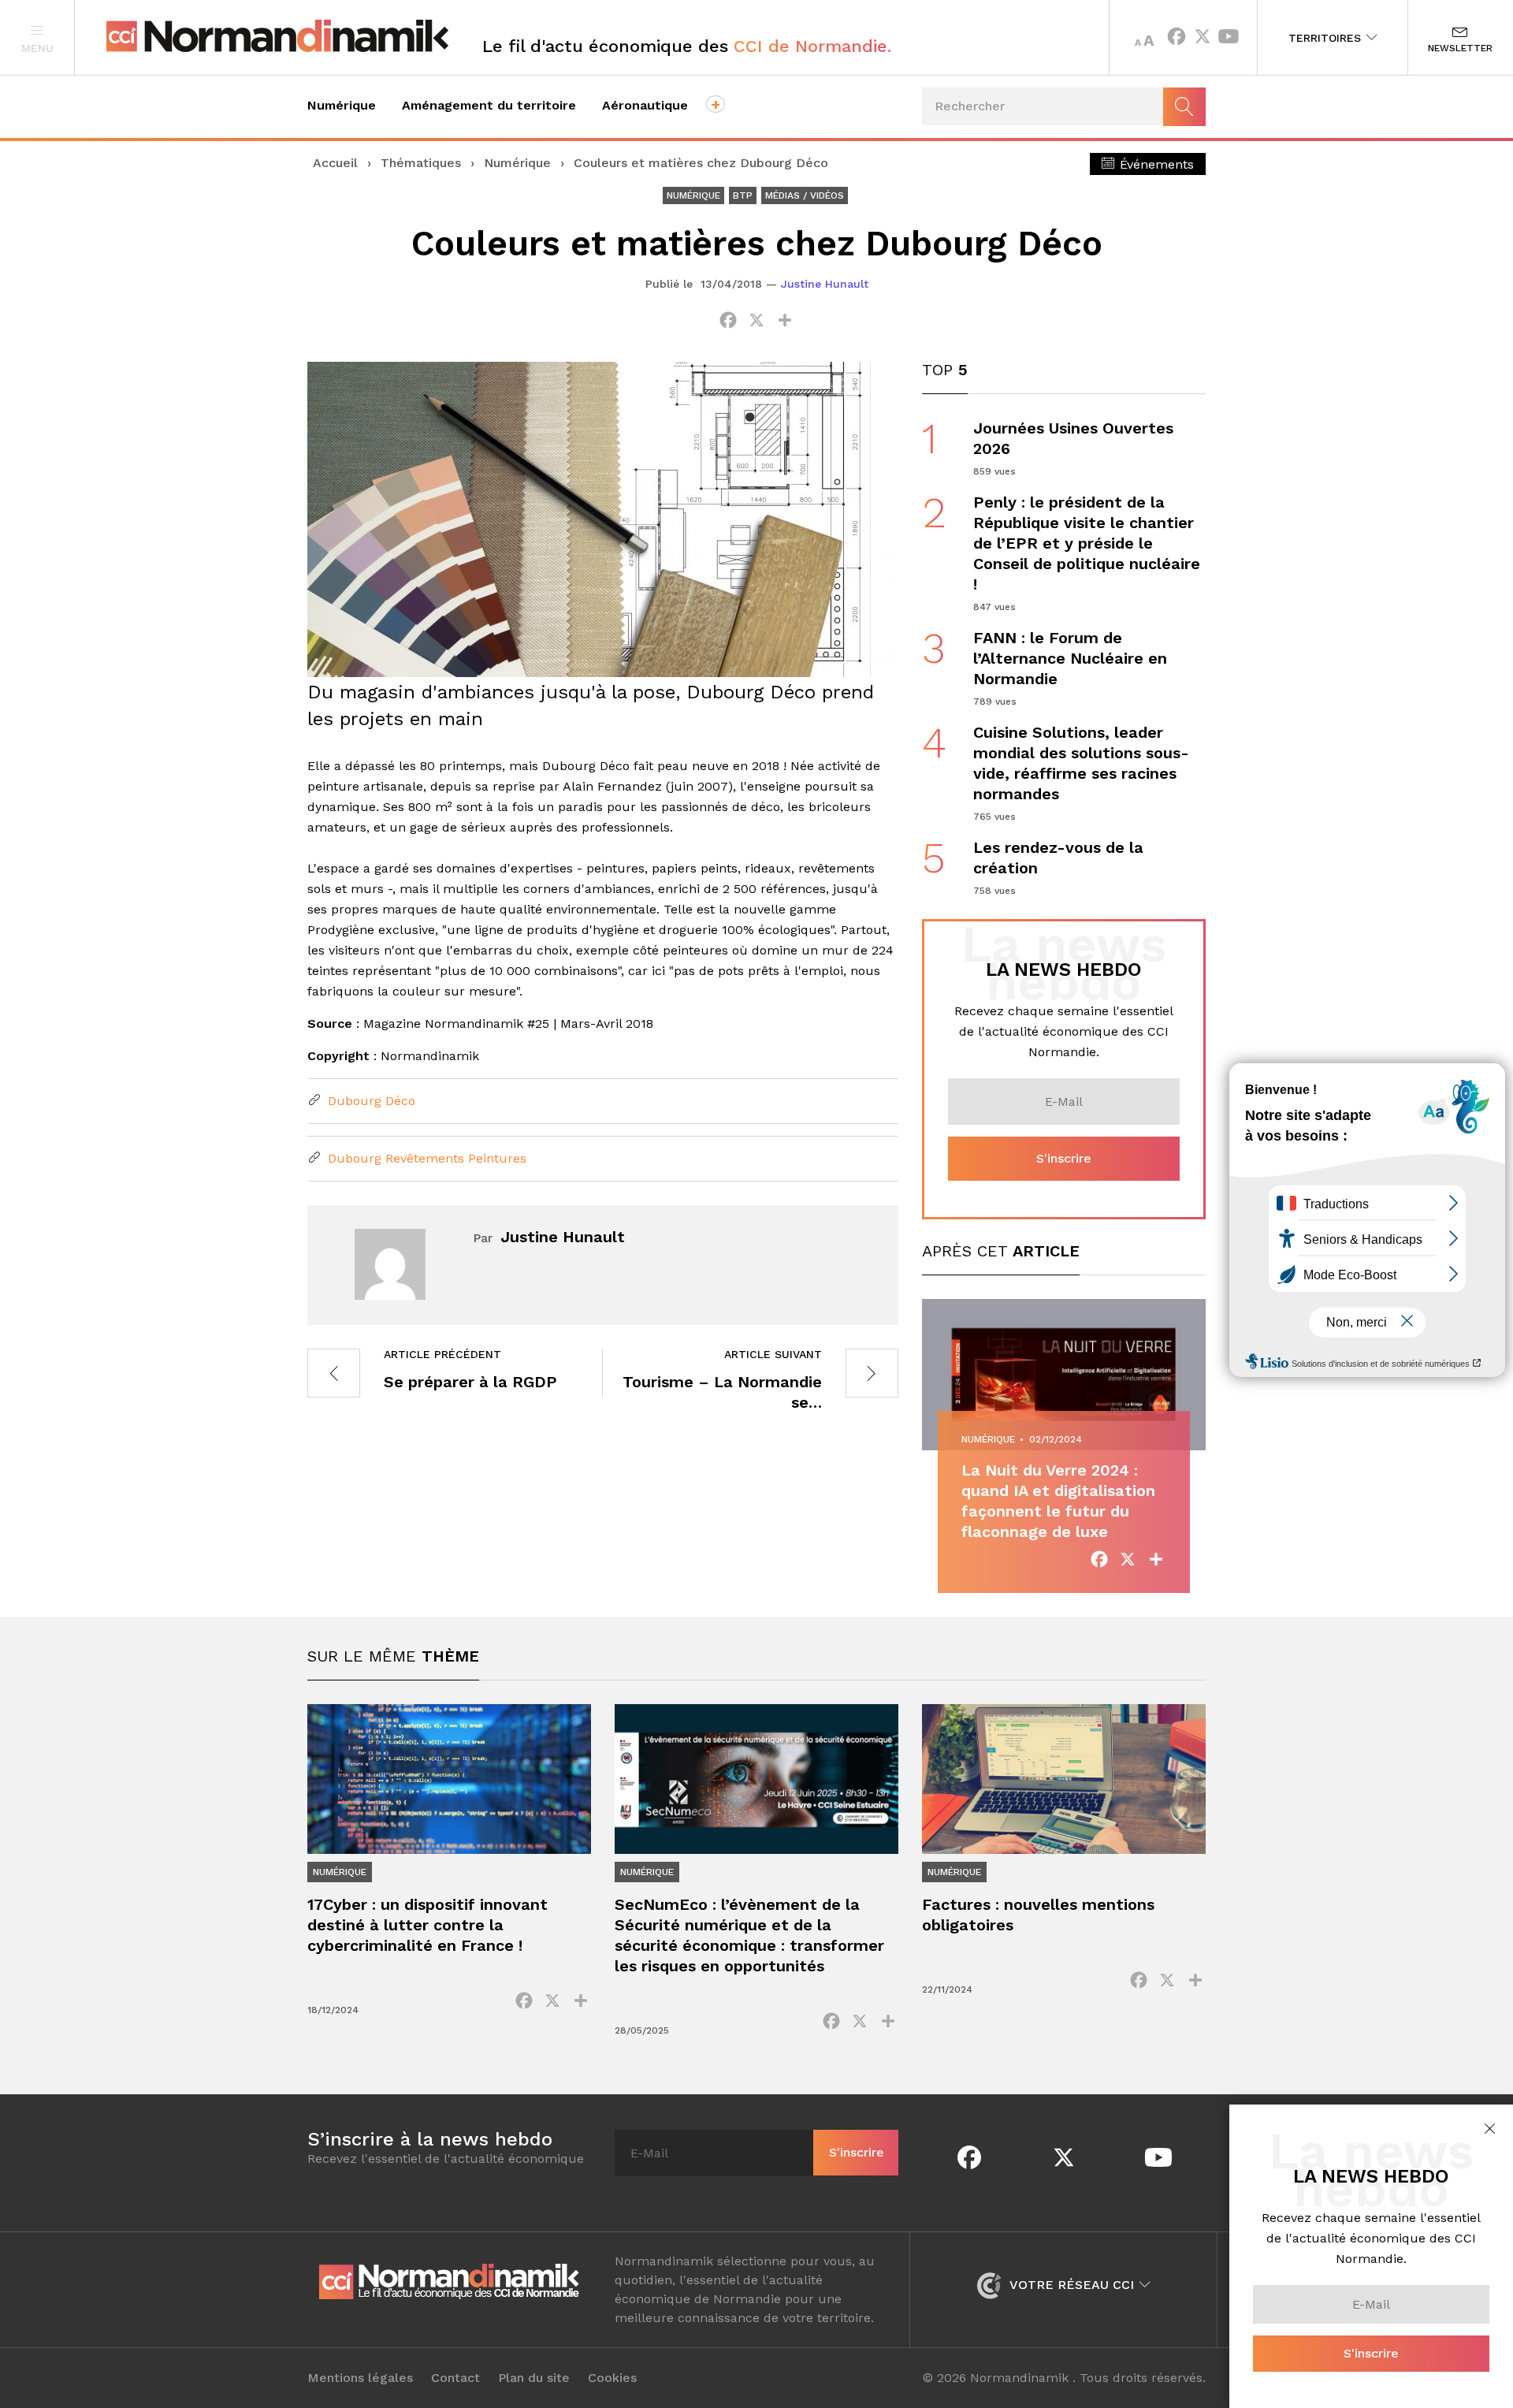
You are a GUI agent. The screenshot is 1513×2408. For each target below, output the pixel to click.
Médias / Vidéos (805, 195)
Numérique (342, 105)
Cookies (612, 2378)
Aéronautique (645, 105)
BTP (743, 195)
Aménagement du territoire (489, 105)
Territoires (1327, 38)
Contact (455, 2378)
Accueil (335, 163)
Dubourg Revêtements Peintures (425, 1158)
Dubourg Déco (370, 1101)
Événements (1155, 164)
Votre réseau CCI (1072, 2285)
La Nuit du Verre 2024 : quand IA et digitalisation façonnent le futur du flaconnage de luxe (1058, 1501)
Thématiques (421, 163)
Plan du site (534, 2378)
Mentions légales (360, 2378)
